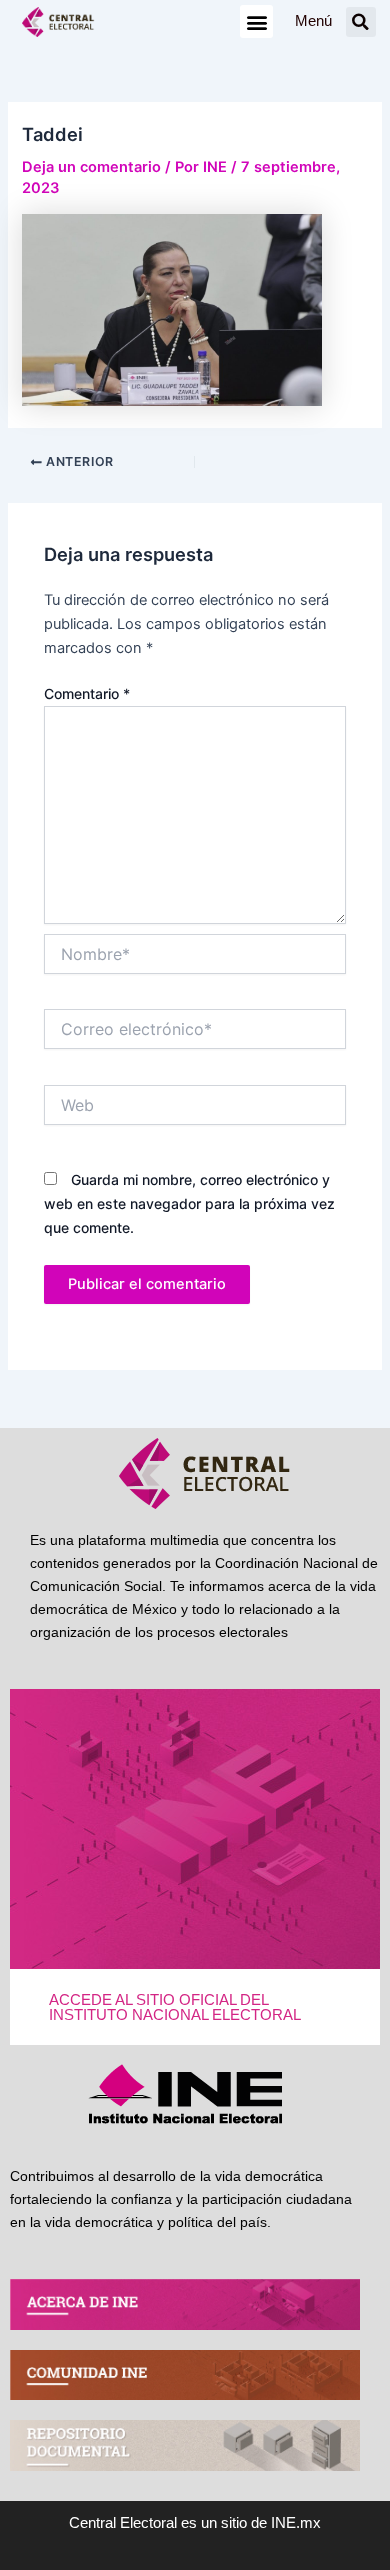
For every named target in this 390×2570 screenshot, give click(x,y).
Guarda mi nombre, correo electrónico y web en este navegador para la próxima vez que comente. (189, 1203)
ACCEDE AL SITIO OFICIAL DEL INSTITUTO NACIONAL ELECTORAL (175, 2007)
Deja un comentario (91, 167)
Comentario (87, 693)
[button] (256, 21)
